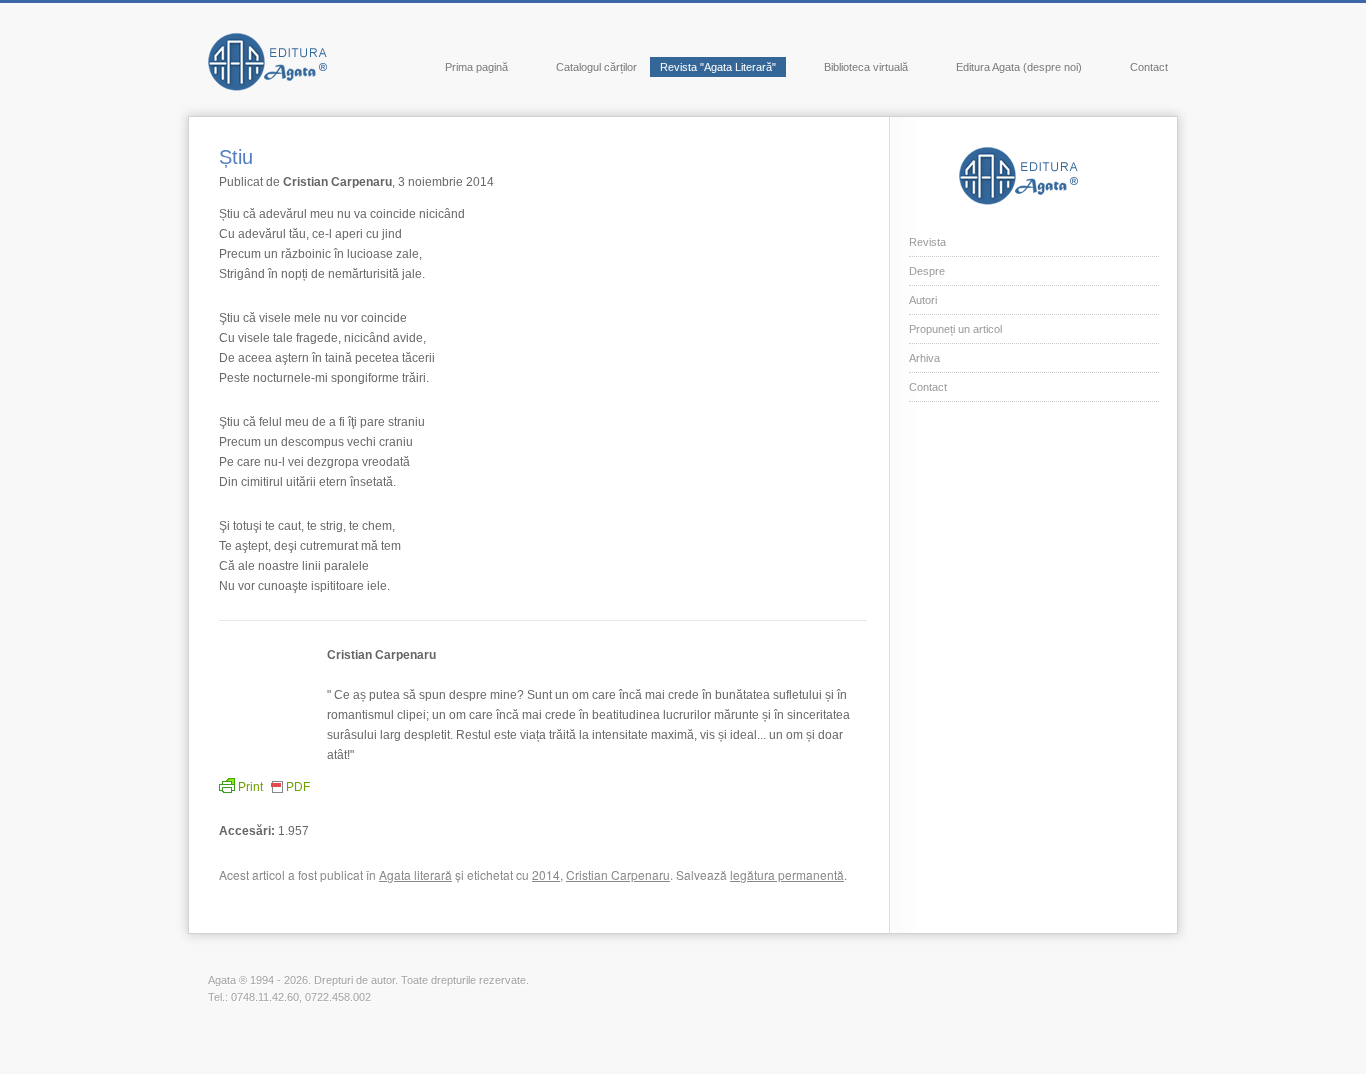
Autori (923, 300)
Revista (927, 242)
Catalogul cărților (596, 67)
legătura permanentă (787, 874)
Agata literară (415, 874)
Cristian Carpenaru (618, 874)
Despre (927, 271)
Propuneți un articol (955, 329)
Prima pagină (476, 67)
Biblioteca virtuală (866, 67)
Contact (1149, 67)
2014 (546, 874)
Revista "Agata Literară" (718, 67)
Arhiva (924, 358)
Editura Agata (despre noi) (1019, 67)
